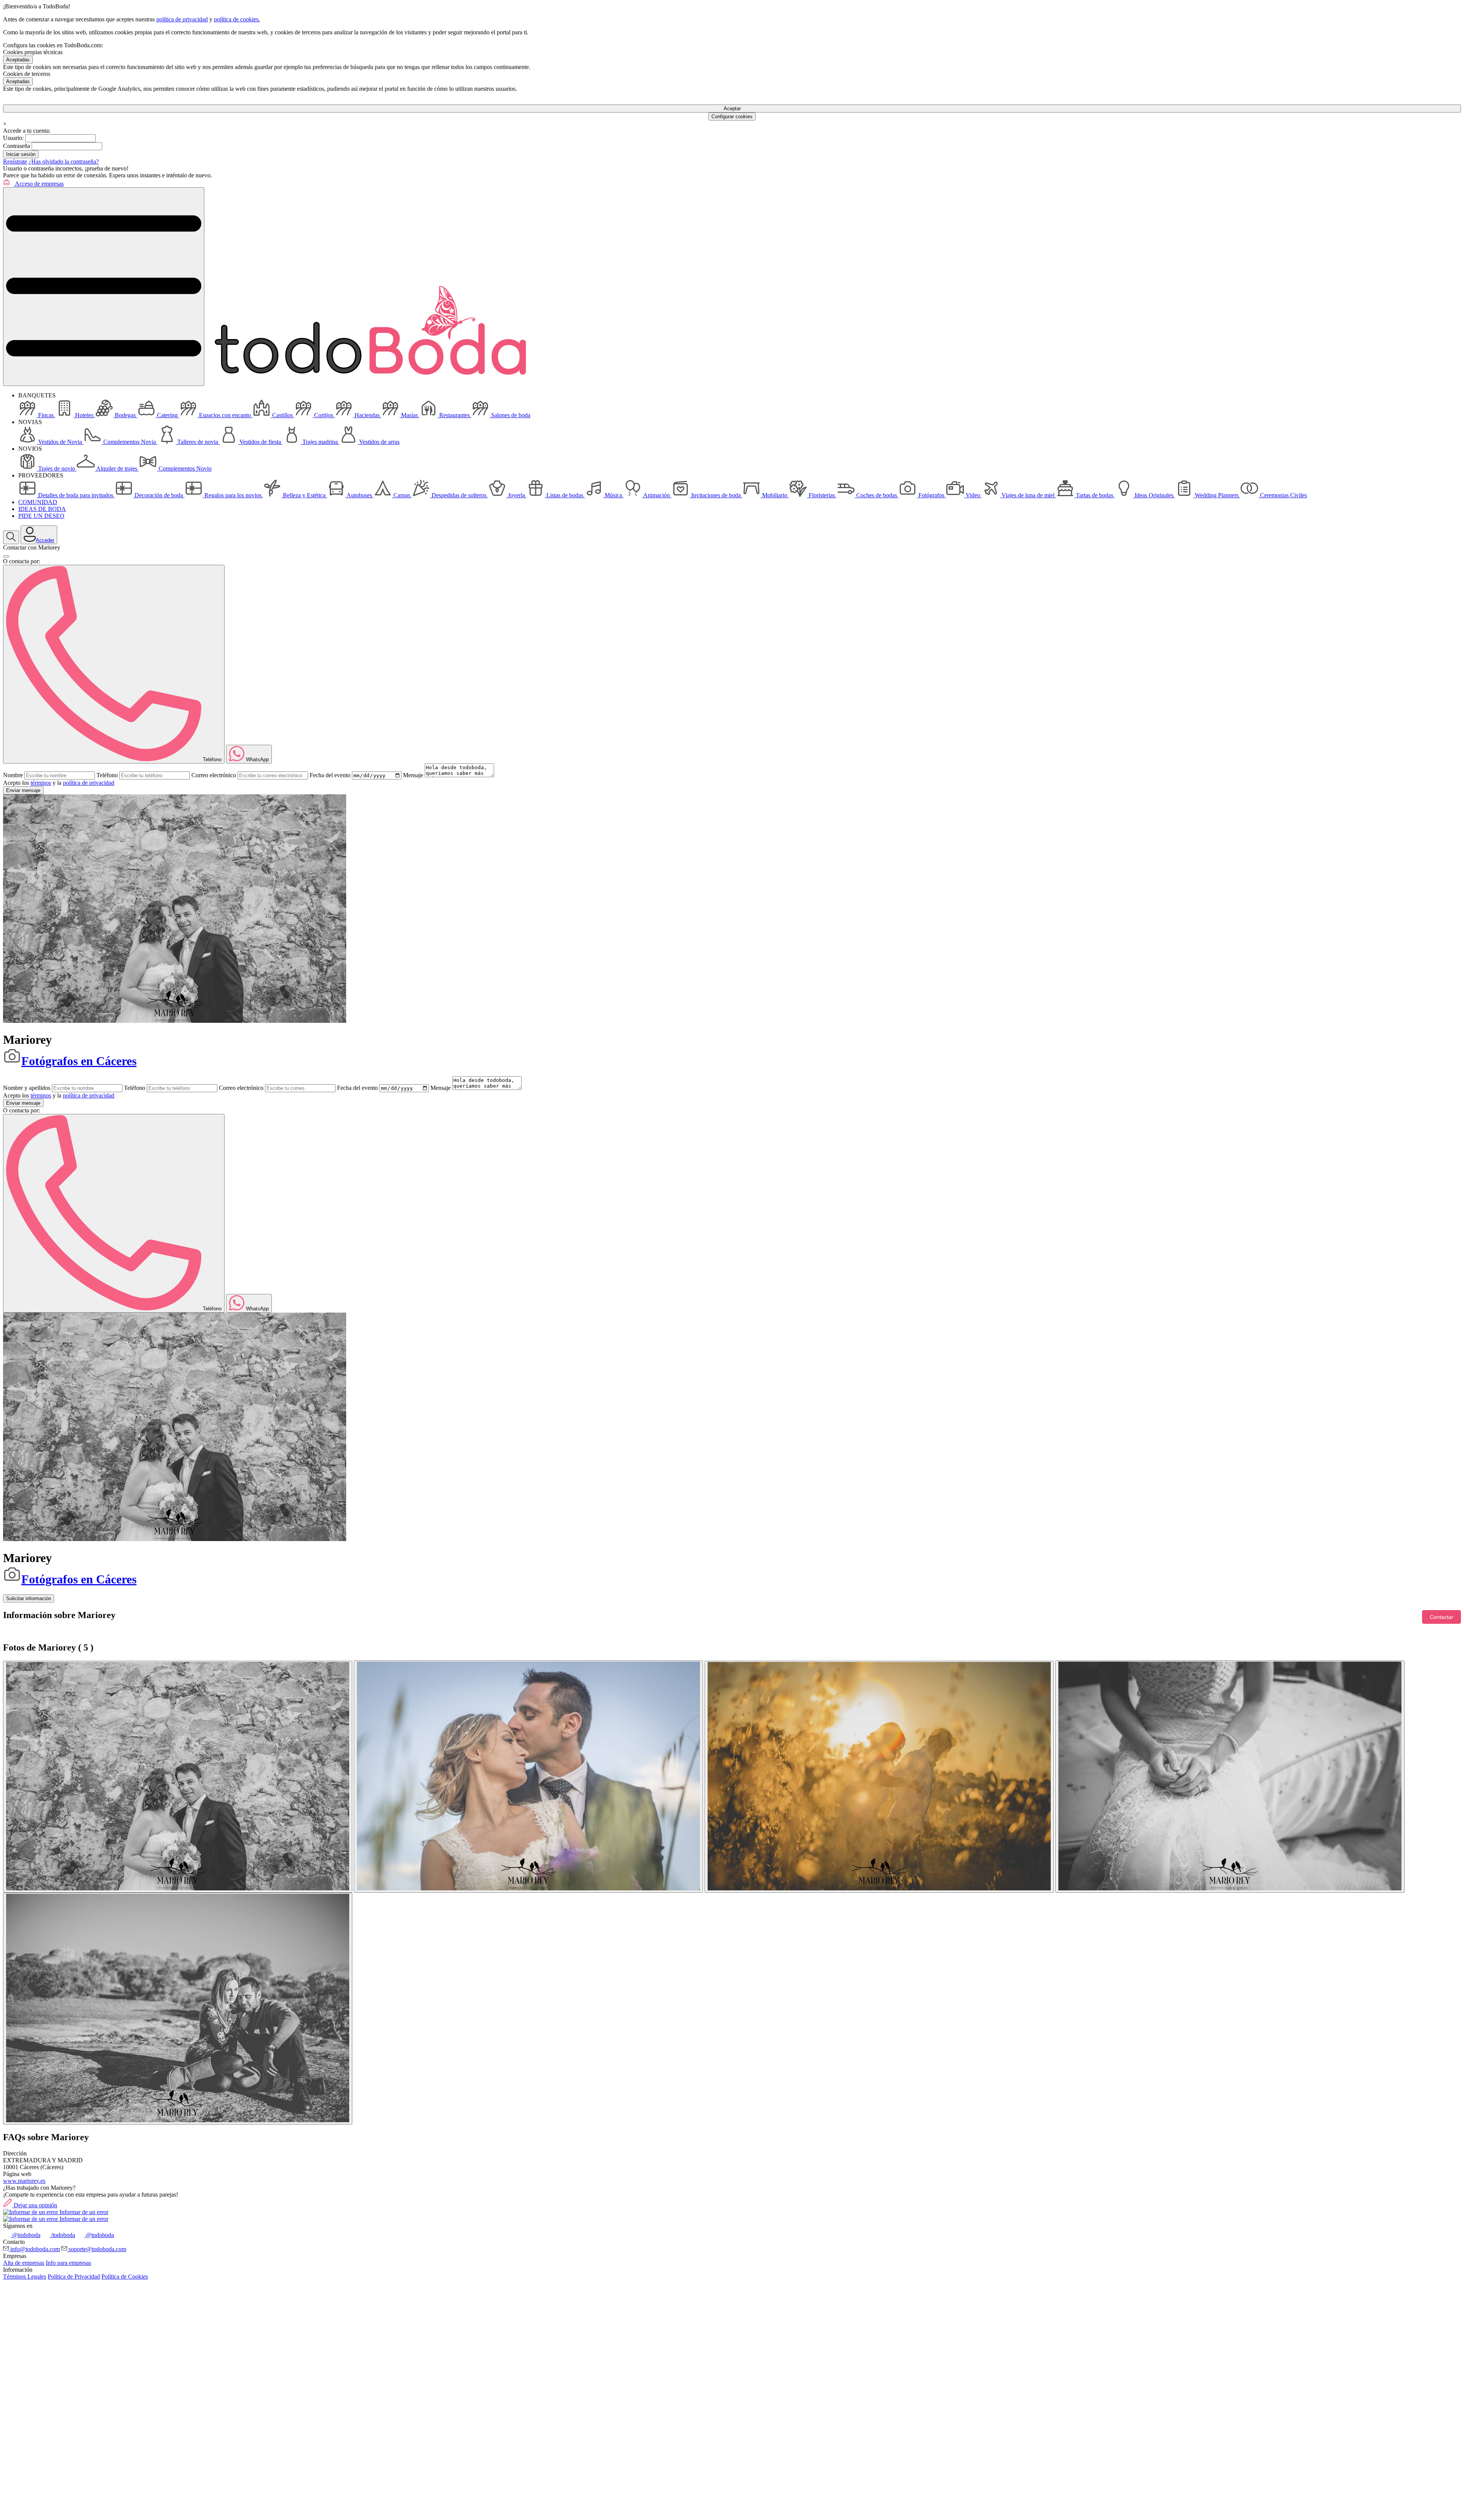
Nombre (13, 775)
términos (41, 783)
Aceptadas (18, 60)
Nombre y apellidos (27, 1088)
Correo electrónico (214, 775)
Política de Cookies (125, 2277)
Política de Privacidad (74, 2277)
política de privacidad (182, 19)
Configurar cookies (732, 117)
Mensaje (413, 775)
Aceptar (732, 108)
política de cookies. (237, 19)
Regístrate (15, 162)
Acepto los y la (59, 783)
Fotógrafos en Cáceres (79, 1061)
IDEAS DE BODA (42, 509)
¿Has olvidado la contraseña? (64, 162)
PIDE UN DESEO (41, 516)
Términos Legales (25, 2277)
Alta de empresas (24, 2263)
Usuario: (13, 138)
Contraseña (17, 146)
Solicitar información (29, 1598)
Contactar (1442, 1617)
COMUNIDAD (38, 502)
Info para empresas (68, 2263)
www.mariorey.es (24, 2181)
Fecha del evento (330, 775)
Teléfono (107, 775)
